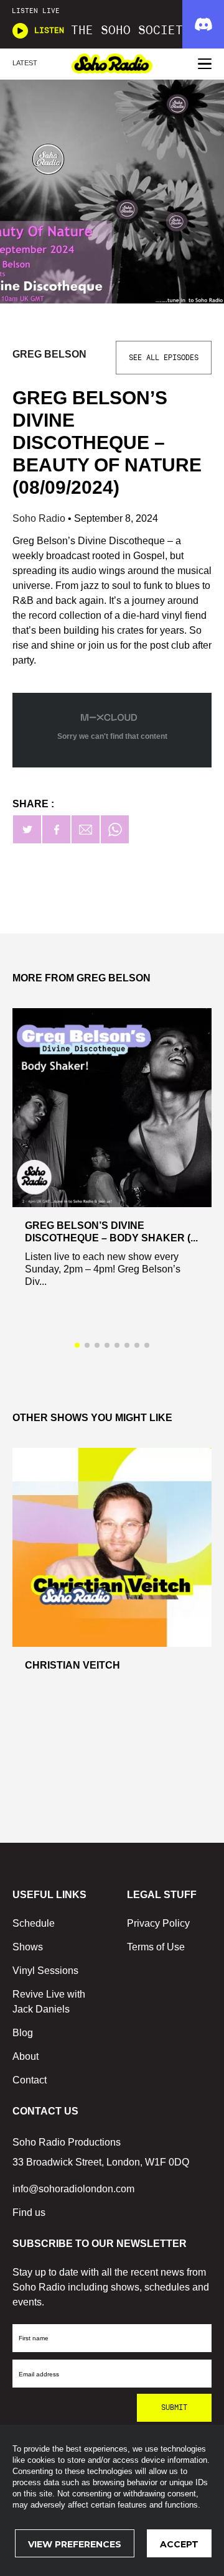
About (26, 2056)
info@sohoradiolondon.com (73, 2189)
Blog (23, 2033)
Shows (28, 1947)
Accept (179, 2544)
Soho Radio (40, 518)
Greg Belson (49, 354)
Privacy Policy (158, 1923)
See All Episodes (164, 358)
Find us (29, 2212)
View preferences (75, 2544)
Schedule (34, 1923)
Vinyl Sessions (45, 1971)
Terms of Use (156, 1947)
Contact (30, 2080)
